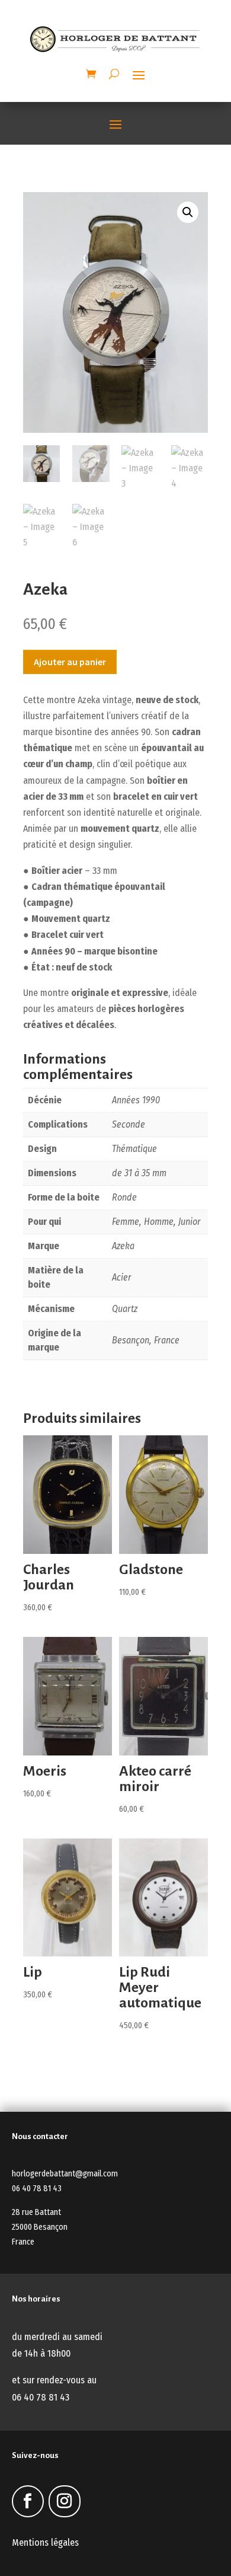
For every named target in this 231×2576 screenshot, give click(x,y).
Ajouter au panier (70, 662)
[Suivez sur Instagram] (65, 2501)
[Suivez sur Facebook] (28, 2501)
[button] (188, 212)
